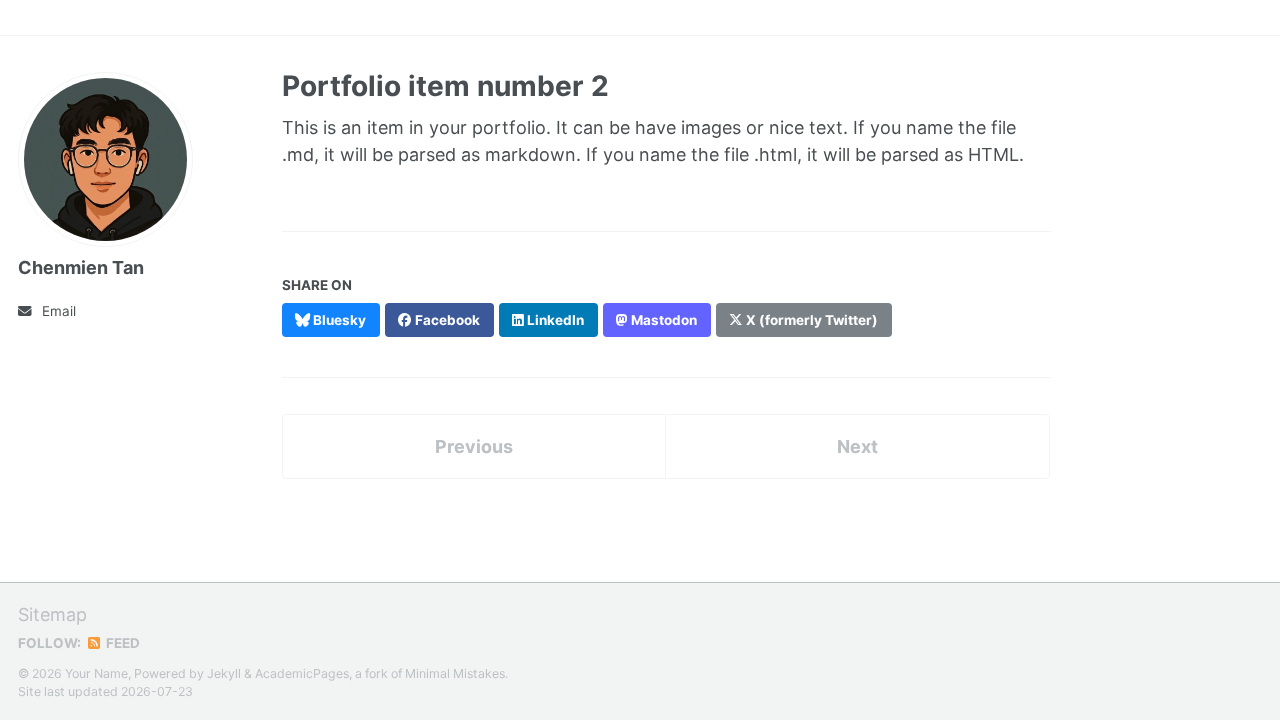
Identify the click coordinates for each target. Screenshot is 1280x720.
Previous (474, 446)
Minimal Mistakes (455, 673)
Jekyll (224, 673)
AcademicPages (302, 673)
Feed (121, 643)
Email (59, 311)
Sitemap (52, 614)
